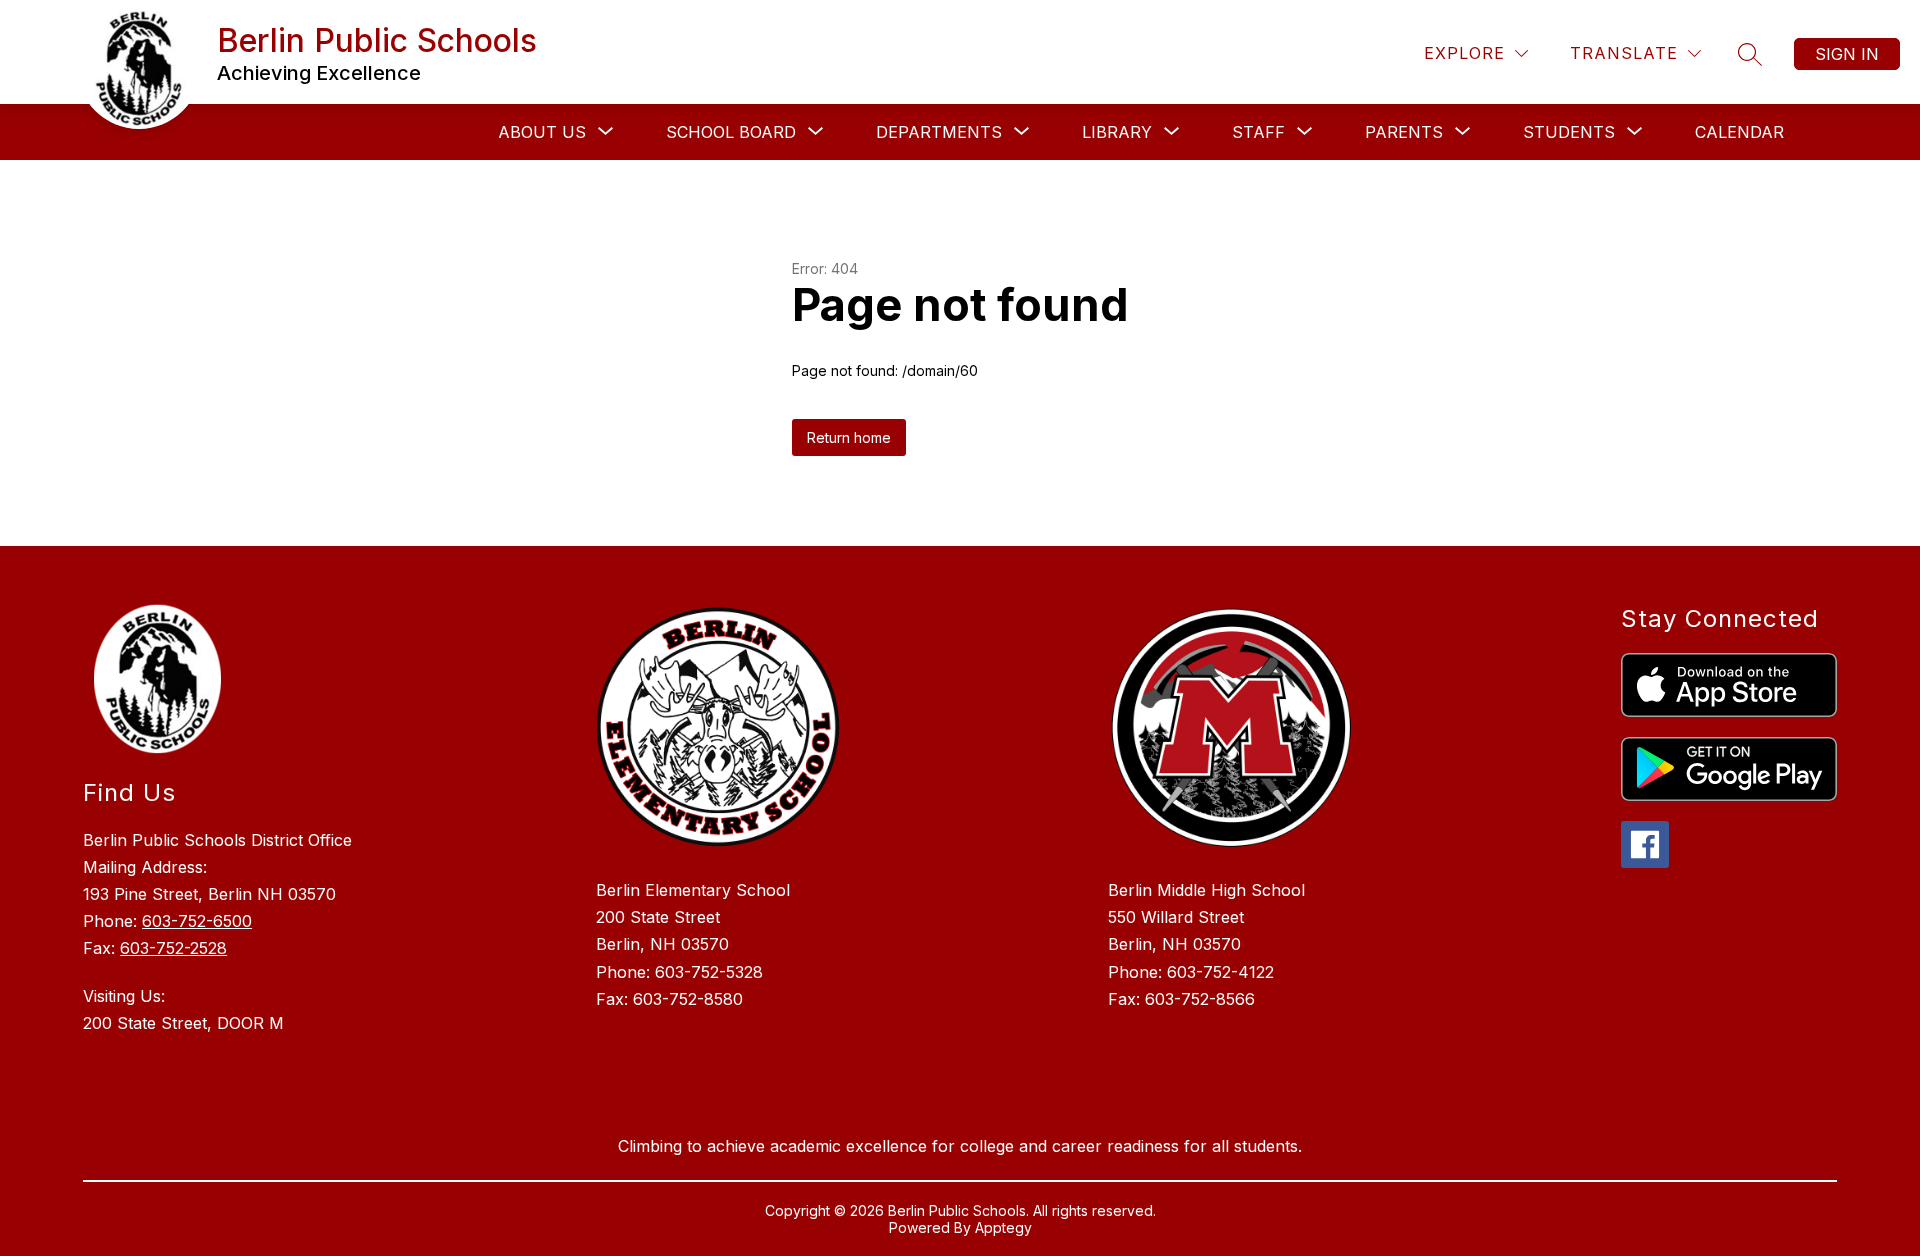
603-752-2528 (173, 948)
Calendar (1739, 132)
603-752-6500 (197, 921)
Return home (849, 437)
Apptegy (1003, 1227)
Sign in (1847, 54)
